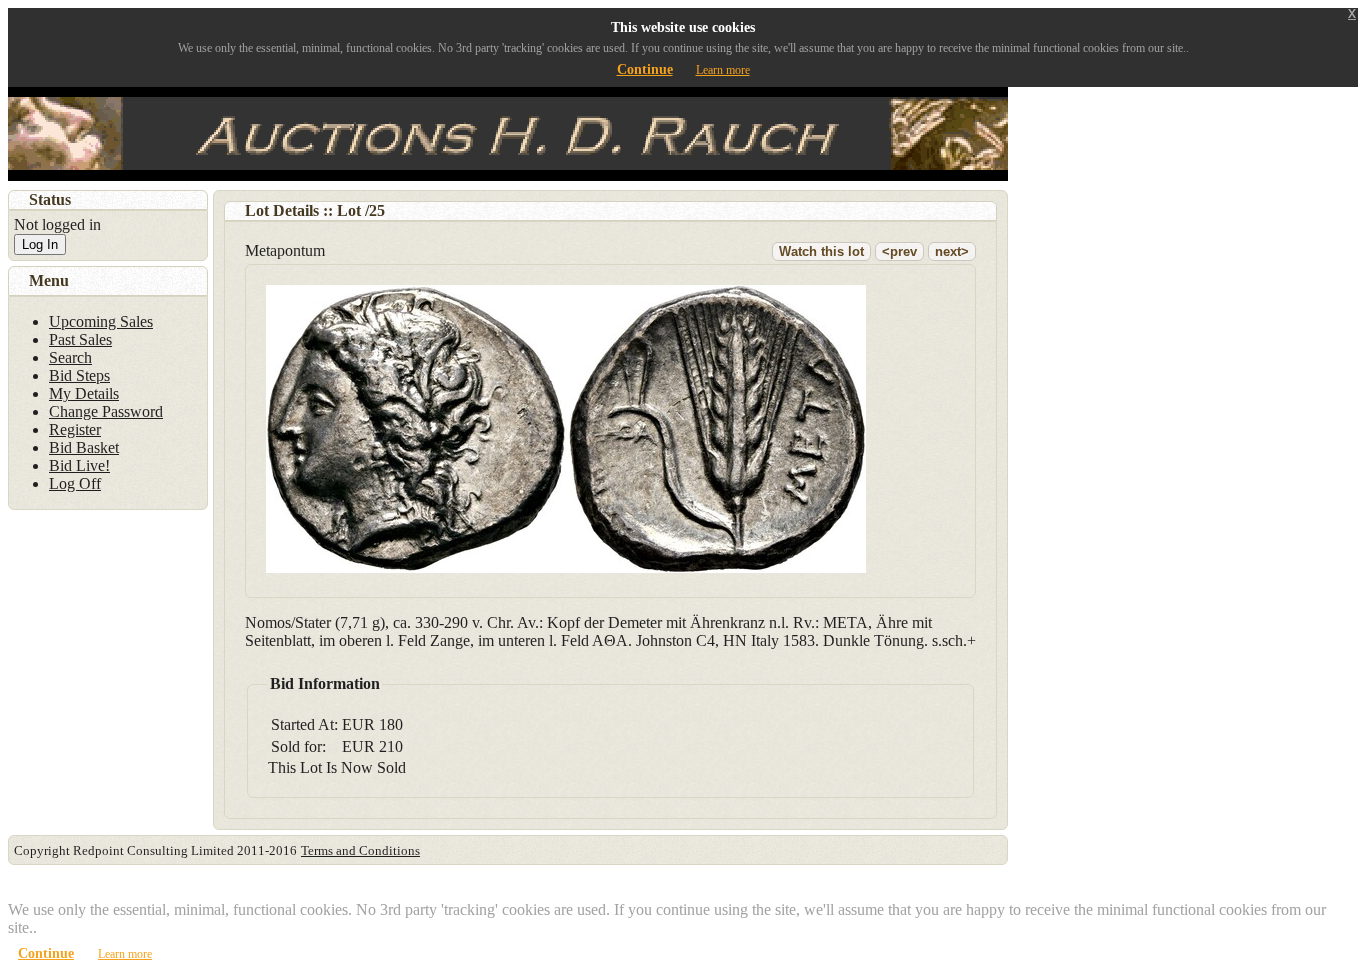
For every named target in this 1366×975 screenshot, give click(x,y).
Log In (40, 244)
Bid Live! (79, 465)
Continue (645, 69)
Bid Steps (79, 375)
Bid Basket (84, 447)
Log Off (75, 483)
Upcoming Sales (101, 321)
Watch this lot (821, 251)
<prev (899, 251)
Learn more (723, 70)
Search (70, 357)
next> (952, 251)
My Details (84, 393)
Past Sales (80, 339)
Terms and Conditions (360, 850)
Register (75, 429)
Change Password (106, 411)
